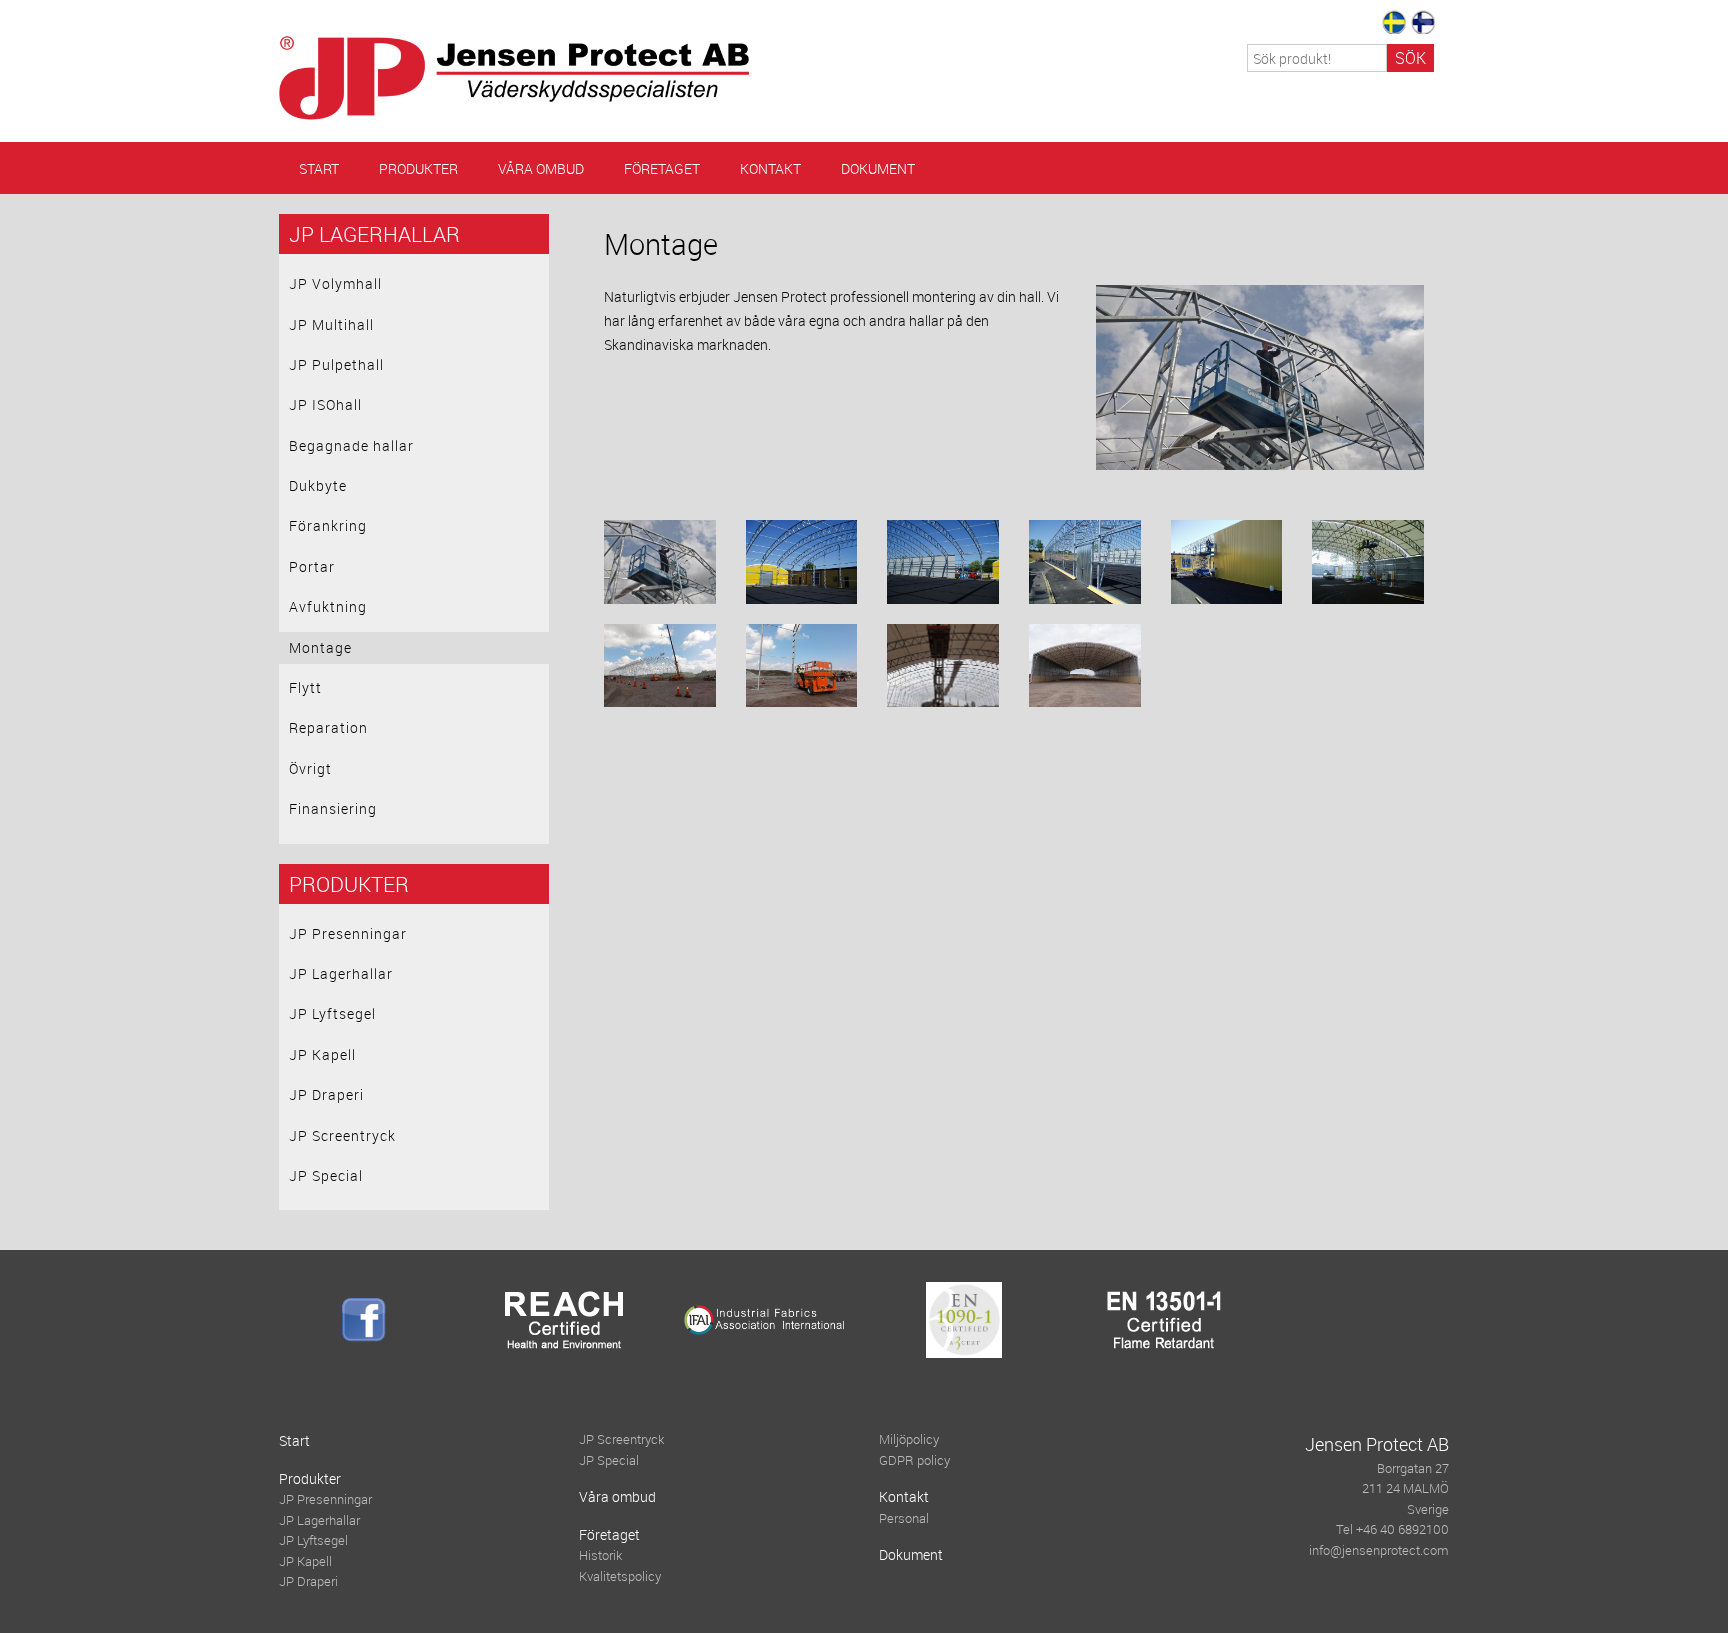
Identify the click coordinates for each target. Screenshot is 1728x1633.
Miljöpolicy (909, 1439)
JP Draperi (326, 1094)
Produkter (418, 168)
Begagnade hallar (351, 445)
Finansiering (333, 808)
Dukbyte (318, 485)
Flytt (305, 687)
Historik (600, 1555)
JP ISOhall (325, 404)
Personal (904, 1518)
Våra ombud (541, 168)
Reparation (328, 727)
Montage (320, 647)
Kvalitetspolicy (620, 1576)
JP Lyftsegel (332, 1013)
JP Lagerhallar (374, 234)
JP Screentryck (342, 1135)
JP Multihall (331, 324)
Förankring (328, 525)
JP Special (326, 1175)
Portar (312, 566)
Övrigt (310, 768)
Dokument (878, 168)
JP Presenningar (348, 933)
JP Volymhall (335, 283)
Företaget (662, 168)
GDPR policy (914, 1460)
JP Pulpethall (336, 364)
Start (319, 168)
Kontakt (770, 168)
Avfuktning (328, 606)
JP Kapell (322, 1054)
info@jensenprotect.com (1379, 1550)
